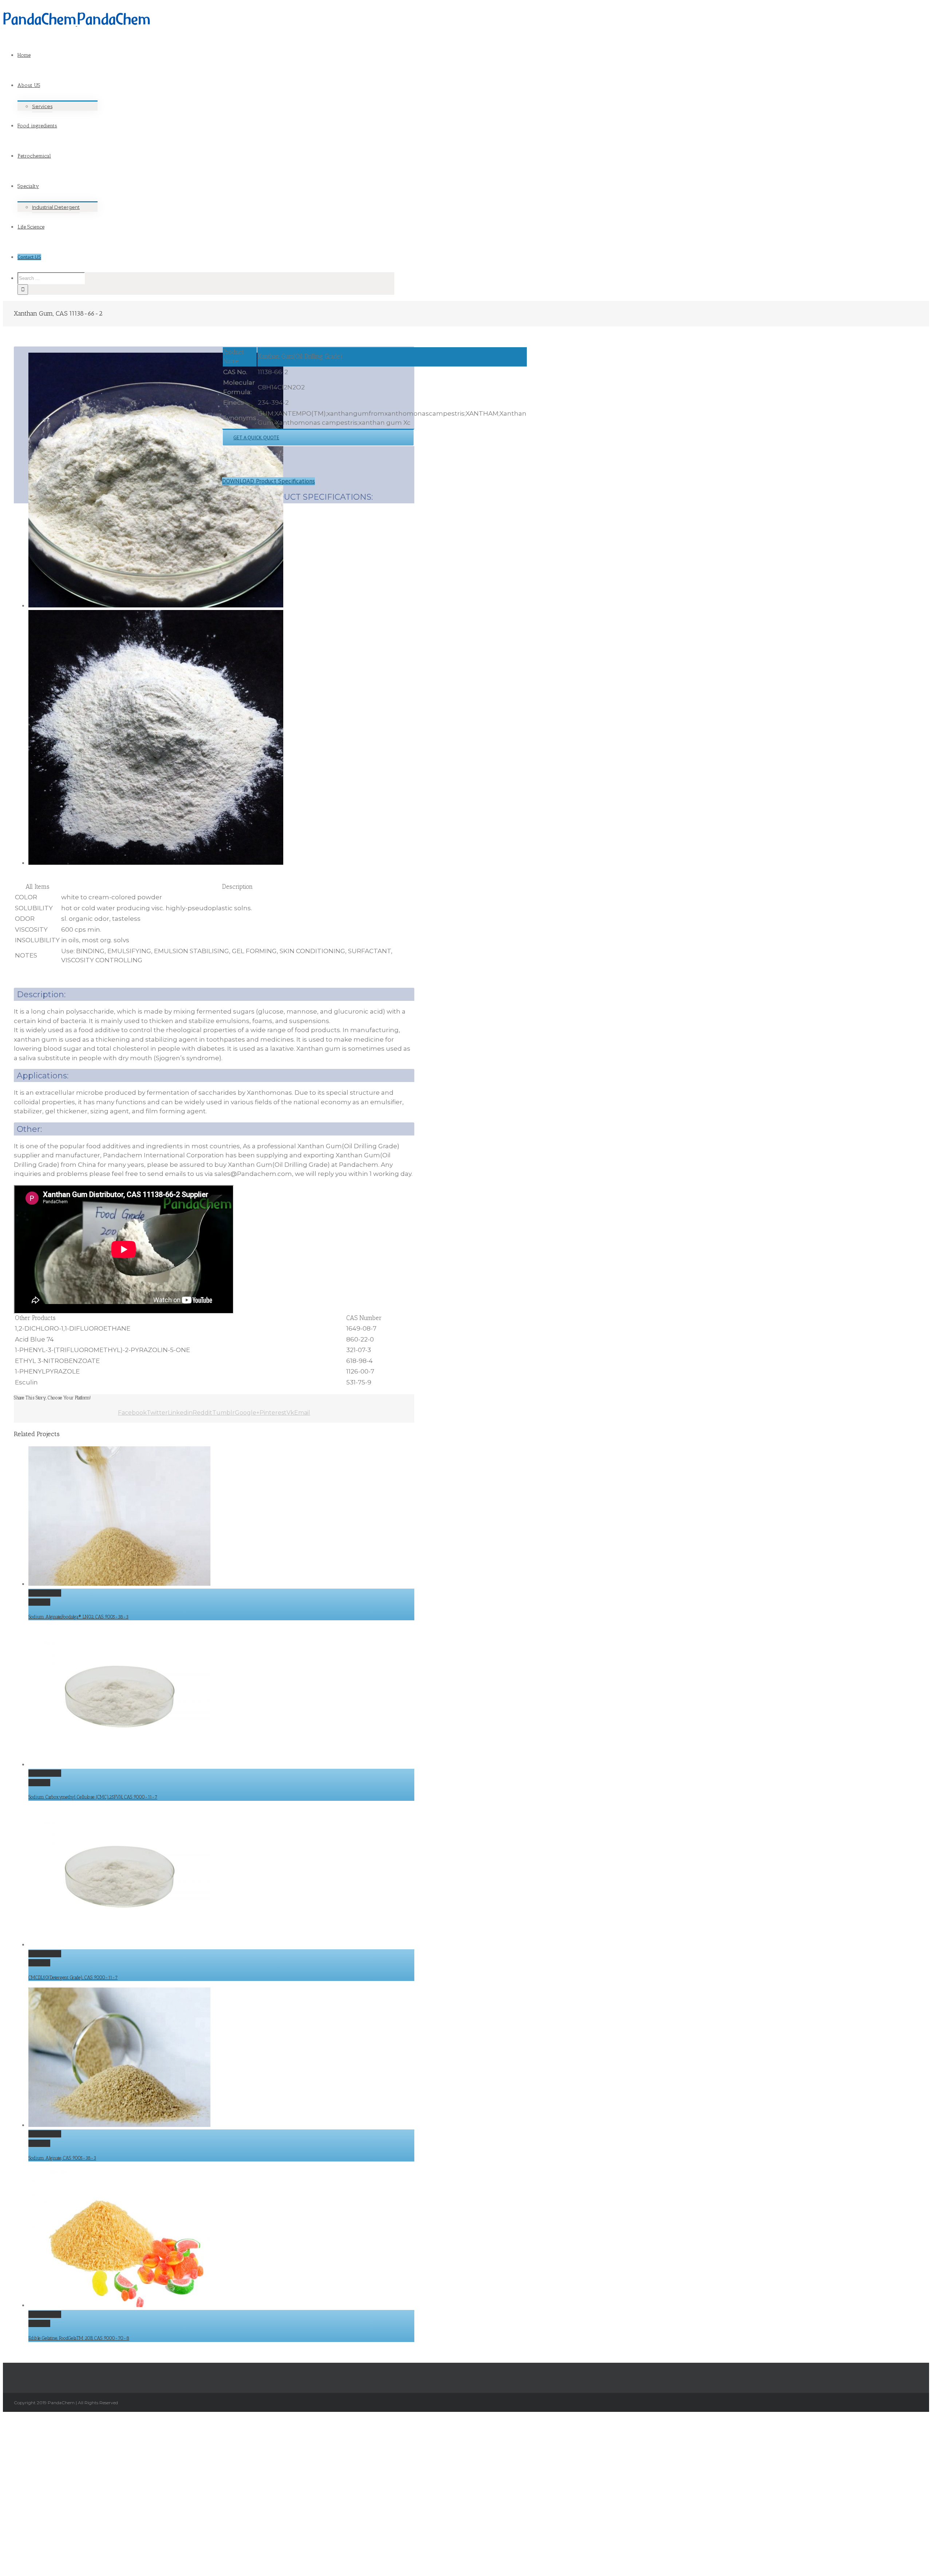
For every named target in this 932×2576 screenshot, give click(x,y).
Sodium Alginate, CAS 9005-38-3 (62, 2158)
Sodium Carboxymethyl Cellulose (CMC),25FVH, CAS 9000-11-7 (93, 1797)
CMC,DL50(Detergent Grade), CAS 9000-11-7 (73, 1977)
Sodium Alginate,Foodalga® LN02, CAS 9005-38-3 (78, 1617)
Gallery (39, 1602)
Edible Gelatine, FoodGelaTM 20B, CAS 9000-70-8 (79, 2338)
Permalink (45, 1593)
